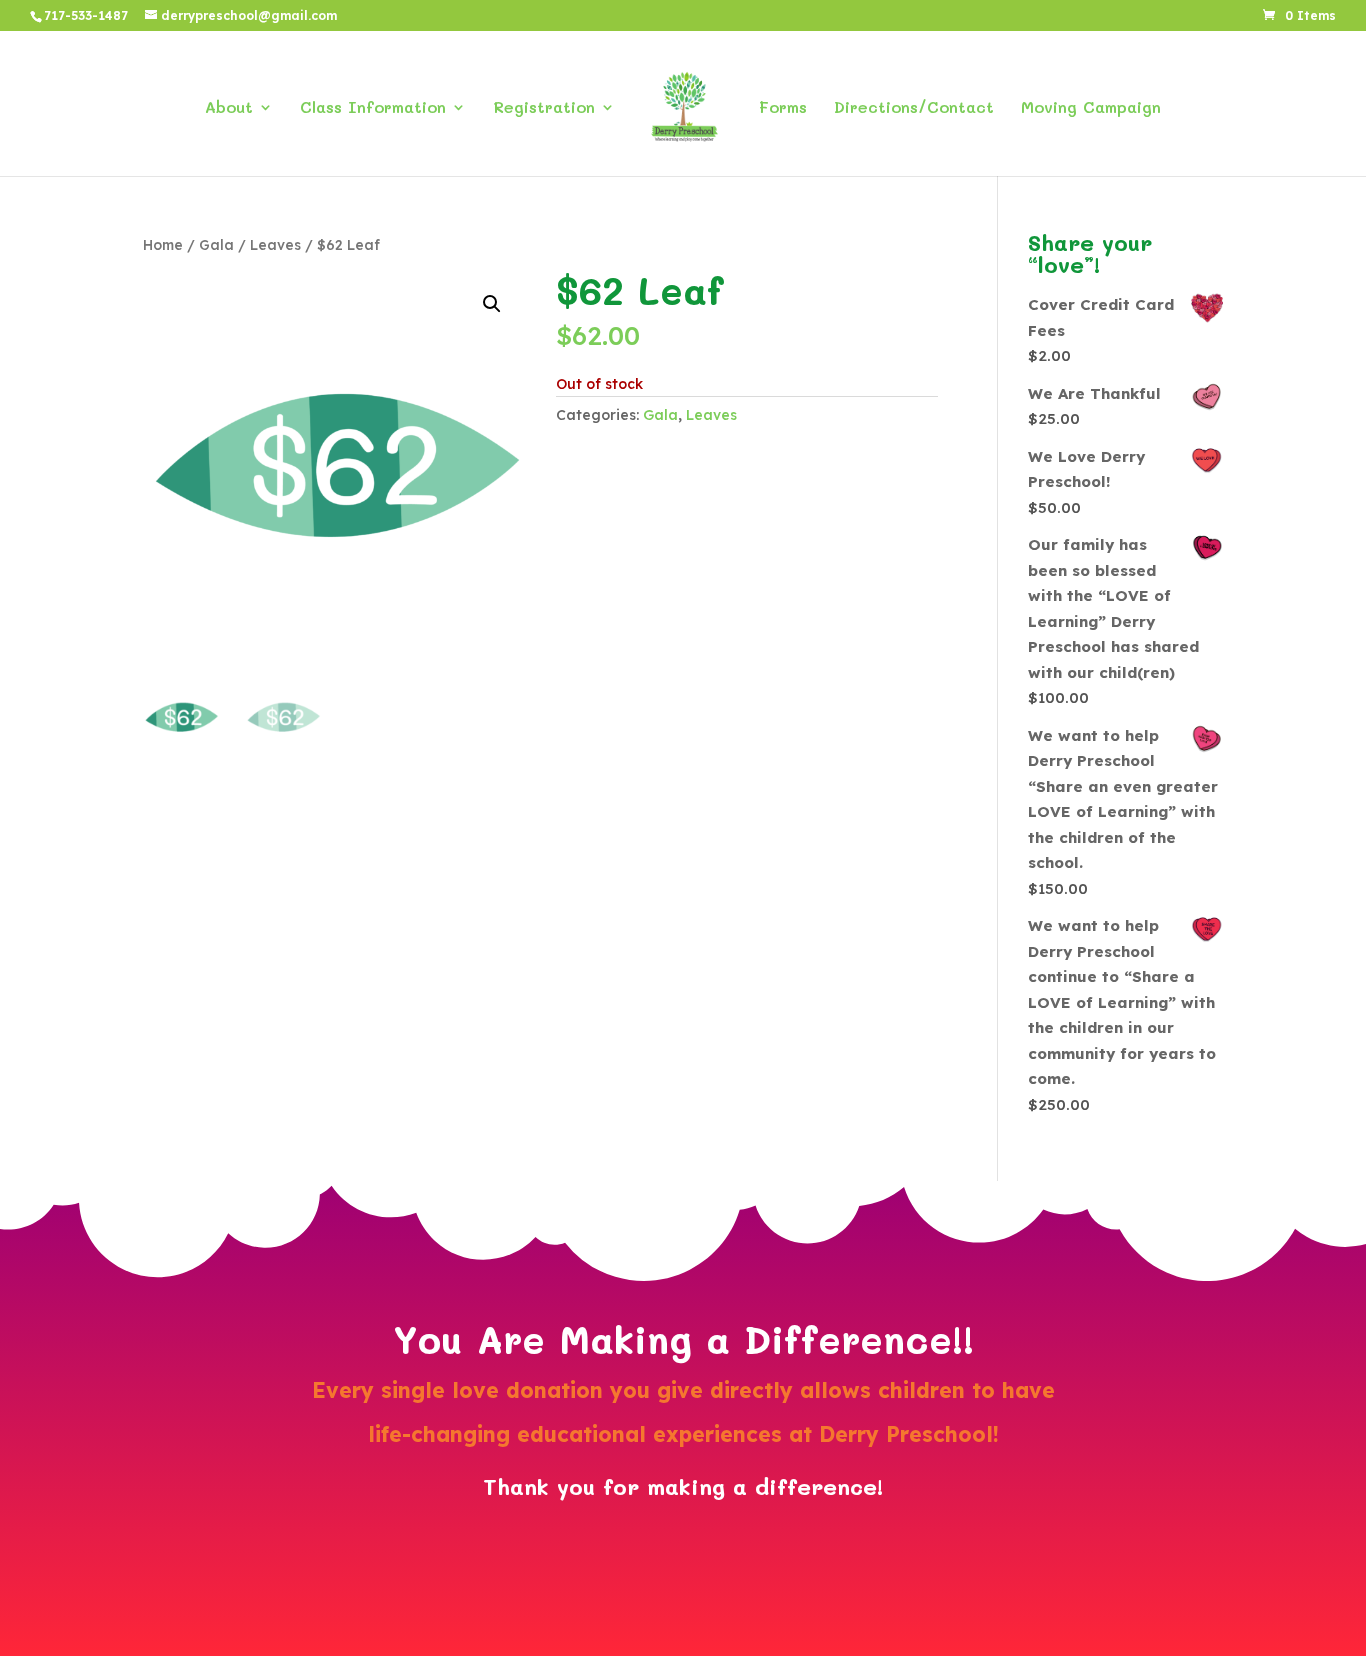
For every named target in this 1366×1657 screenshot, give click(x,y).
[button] (492, 304)
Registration (544, 108)
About (229, 108)
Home (163, 244)
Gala (216, 244)
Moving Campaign (1091, 108)
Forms (783, 108)
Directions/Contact (914, 108)
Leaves (275, 244)
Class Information (373, 108)
